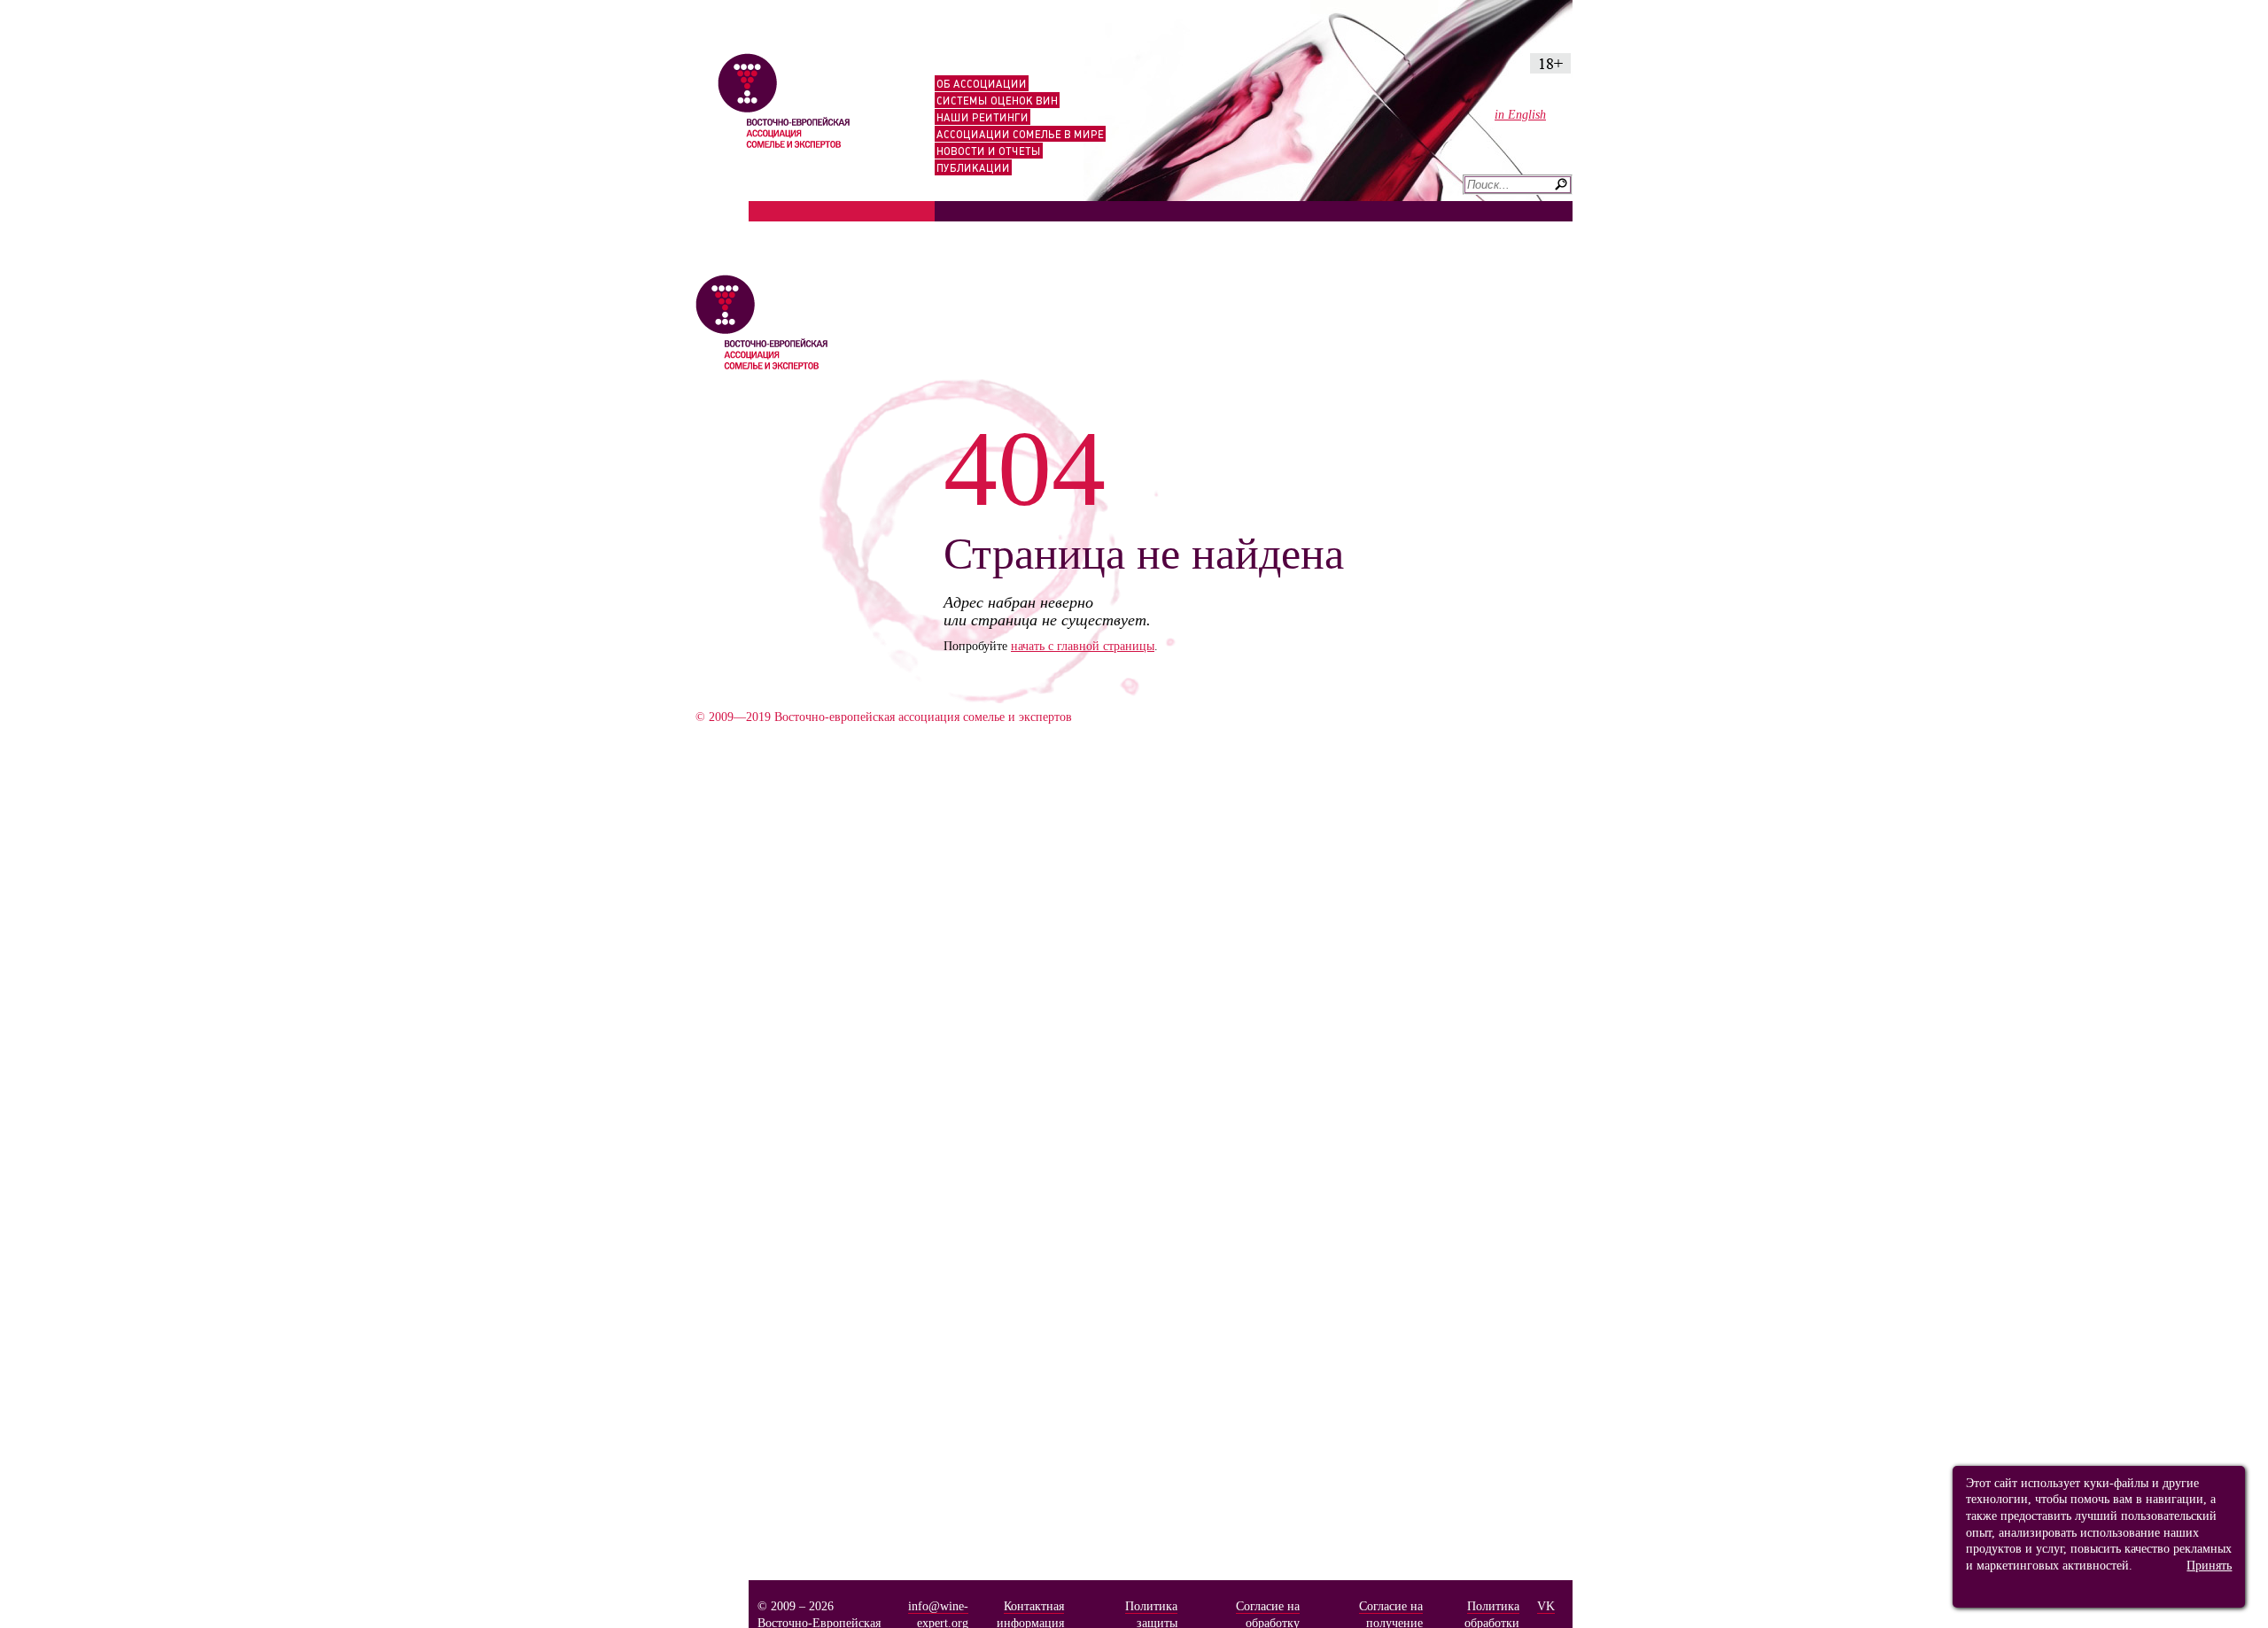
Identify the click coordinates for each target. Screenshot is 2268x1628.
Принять (2209, 1565)
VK (1546, 1606)
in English (1520, 114)
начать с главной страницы (1083, 646)
